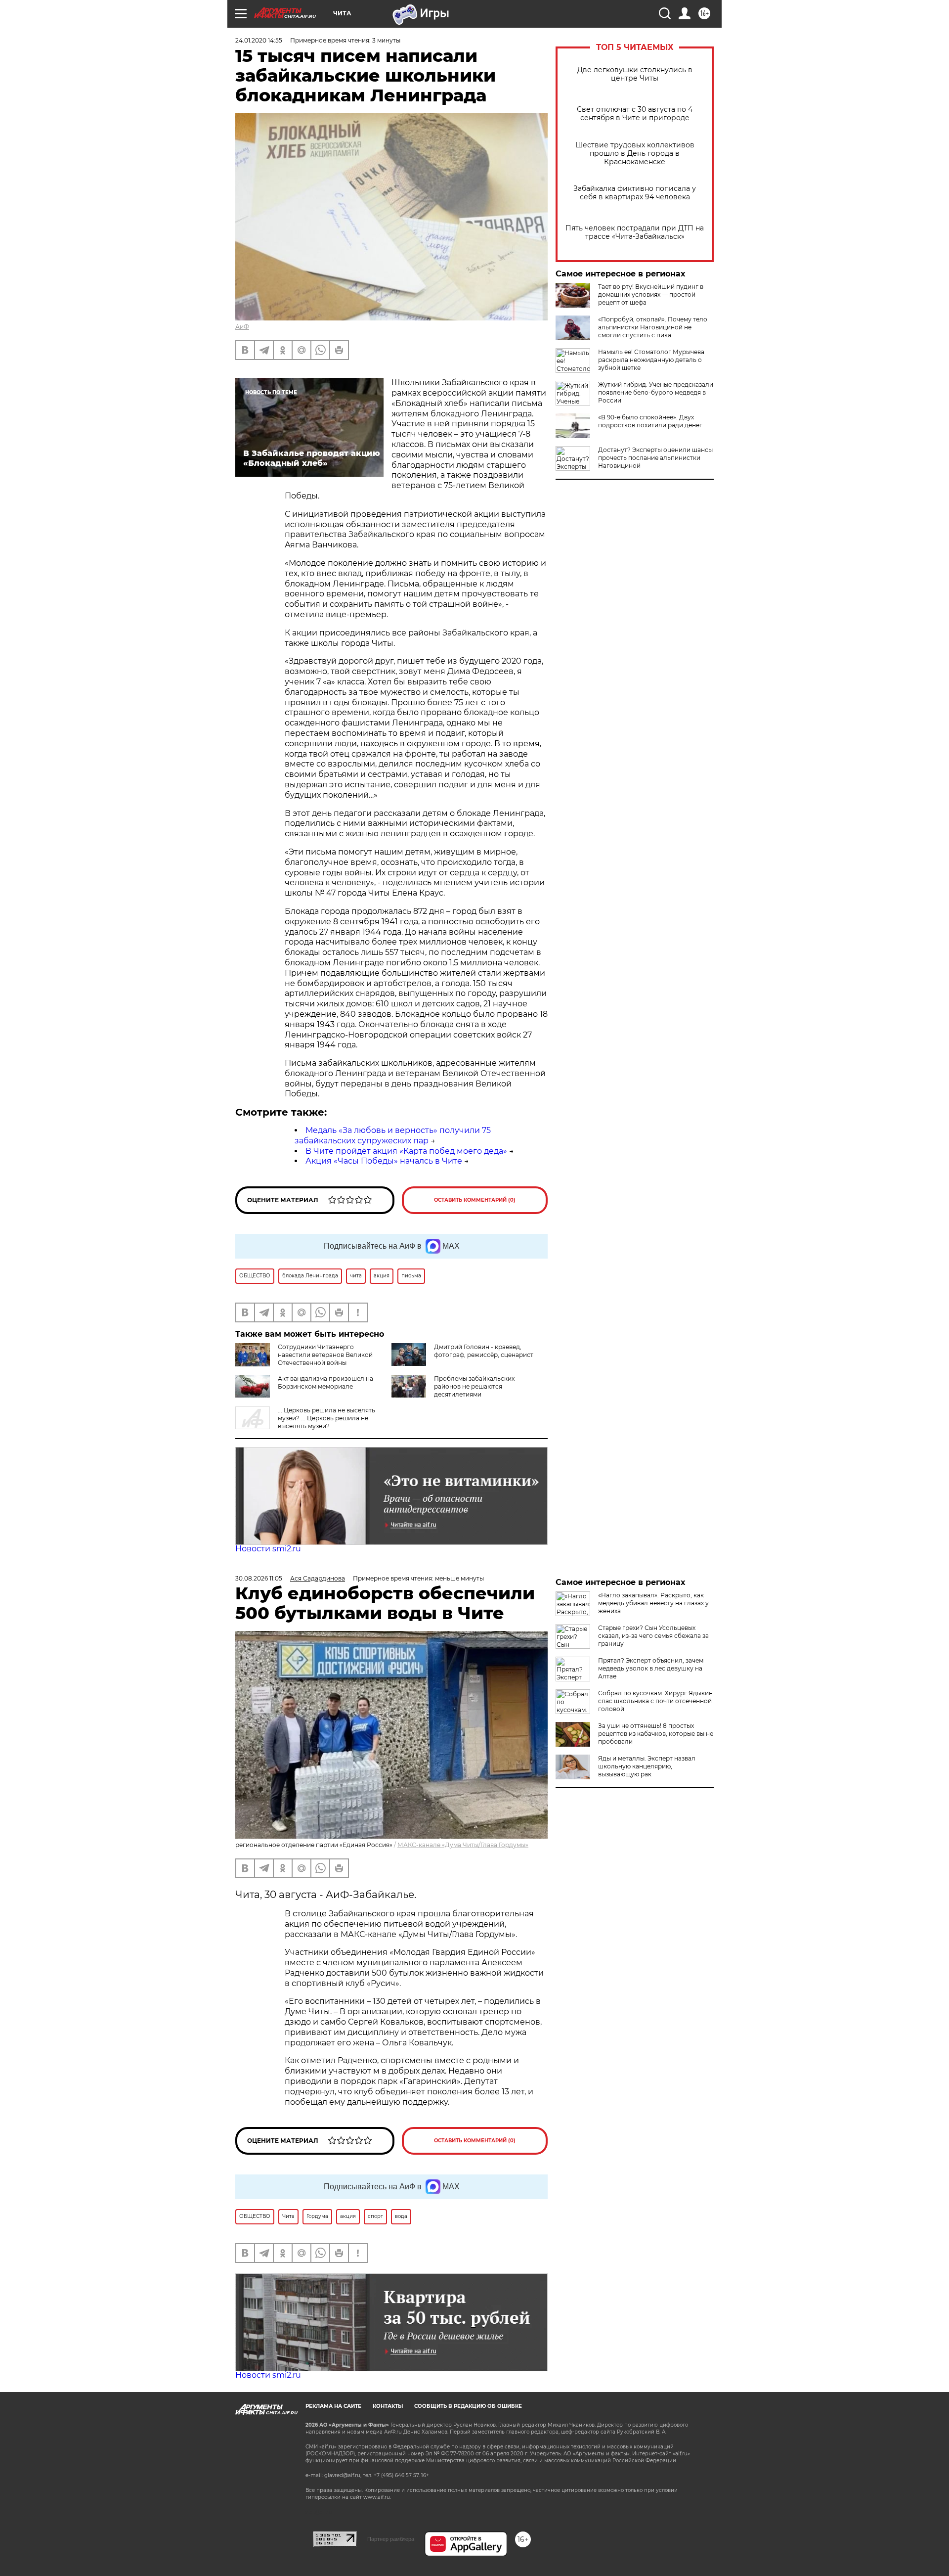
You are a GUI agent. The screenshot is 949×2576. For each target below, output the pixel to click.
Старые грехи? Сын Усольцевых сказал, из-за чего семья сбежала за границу (653, 1636)
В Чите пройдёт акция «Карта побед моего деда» (406, 1151)
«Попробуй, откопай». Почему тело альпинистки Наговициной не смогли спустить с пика (653, 327)
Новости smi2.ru (268, 1549)
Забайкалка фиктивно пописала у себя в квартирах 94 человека (635, 193)
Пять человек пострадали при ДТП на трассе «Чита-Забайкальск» (635, 232)
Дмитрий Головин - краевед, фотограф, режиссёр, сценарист (484, 1351)
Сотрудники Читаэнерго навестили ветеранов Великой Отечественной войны (325, 1355)
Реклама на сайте (333, 2406)
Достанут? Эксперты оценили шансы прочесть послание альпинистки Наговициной (655, 458)
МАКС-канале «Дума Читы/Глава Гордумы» (463, 1845)
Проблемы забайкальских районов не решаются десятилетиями (474, 1386)
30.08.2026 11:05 (259, 1578)
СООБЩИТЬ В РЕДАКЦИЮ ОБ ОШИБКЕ (468, 2406)
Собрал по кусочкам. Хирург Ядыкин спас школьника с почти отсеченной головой (655, 1701)
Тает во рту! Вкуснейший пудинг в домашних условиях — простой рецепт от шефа (651, 294)
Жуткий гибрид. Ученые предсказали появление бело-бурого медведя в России (656, 392)
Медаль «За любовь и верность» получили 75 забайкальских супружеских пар (393, 1135)
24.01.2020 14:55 (259, 40)
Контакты (388, 2406)
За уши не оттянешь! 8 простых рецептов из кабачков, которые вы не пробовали (656, 1734)
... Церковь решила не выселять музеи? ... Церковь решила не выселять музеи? (326, 1418)
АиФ (242, 327)
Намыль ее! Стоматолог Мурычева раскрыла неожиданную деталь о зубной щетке (651, 360)
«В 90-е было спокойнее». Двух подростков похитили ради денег (650, 421)
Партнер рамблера (391, 2539)
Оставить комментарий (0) (475, 1200)
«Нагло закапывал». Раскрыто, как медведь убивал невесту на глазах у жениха (653, 1603)
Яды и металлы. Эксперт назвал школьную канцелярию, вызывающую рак (647, 1766)
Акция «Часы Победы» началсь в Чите (384, 1161)
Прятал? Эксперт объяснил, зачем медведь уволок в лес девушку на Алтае (651, 1668)
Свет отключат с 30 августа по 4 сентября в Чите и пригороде (635, 114)
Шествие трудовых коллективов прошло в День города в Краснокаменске (635, 154)
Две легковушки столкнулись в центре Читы (635, 74)
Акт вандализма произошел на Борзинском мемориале (325, 1382)
